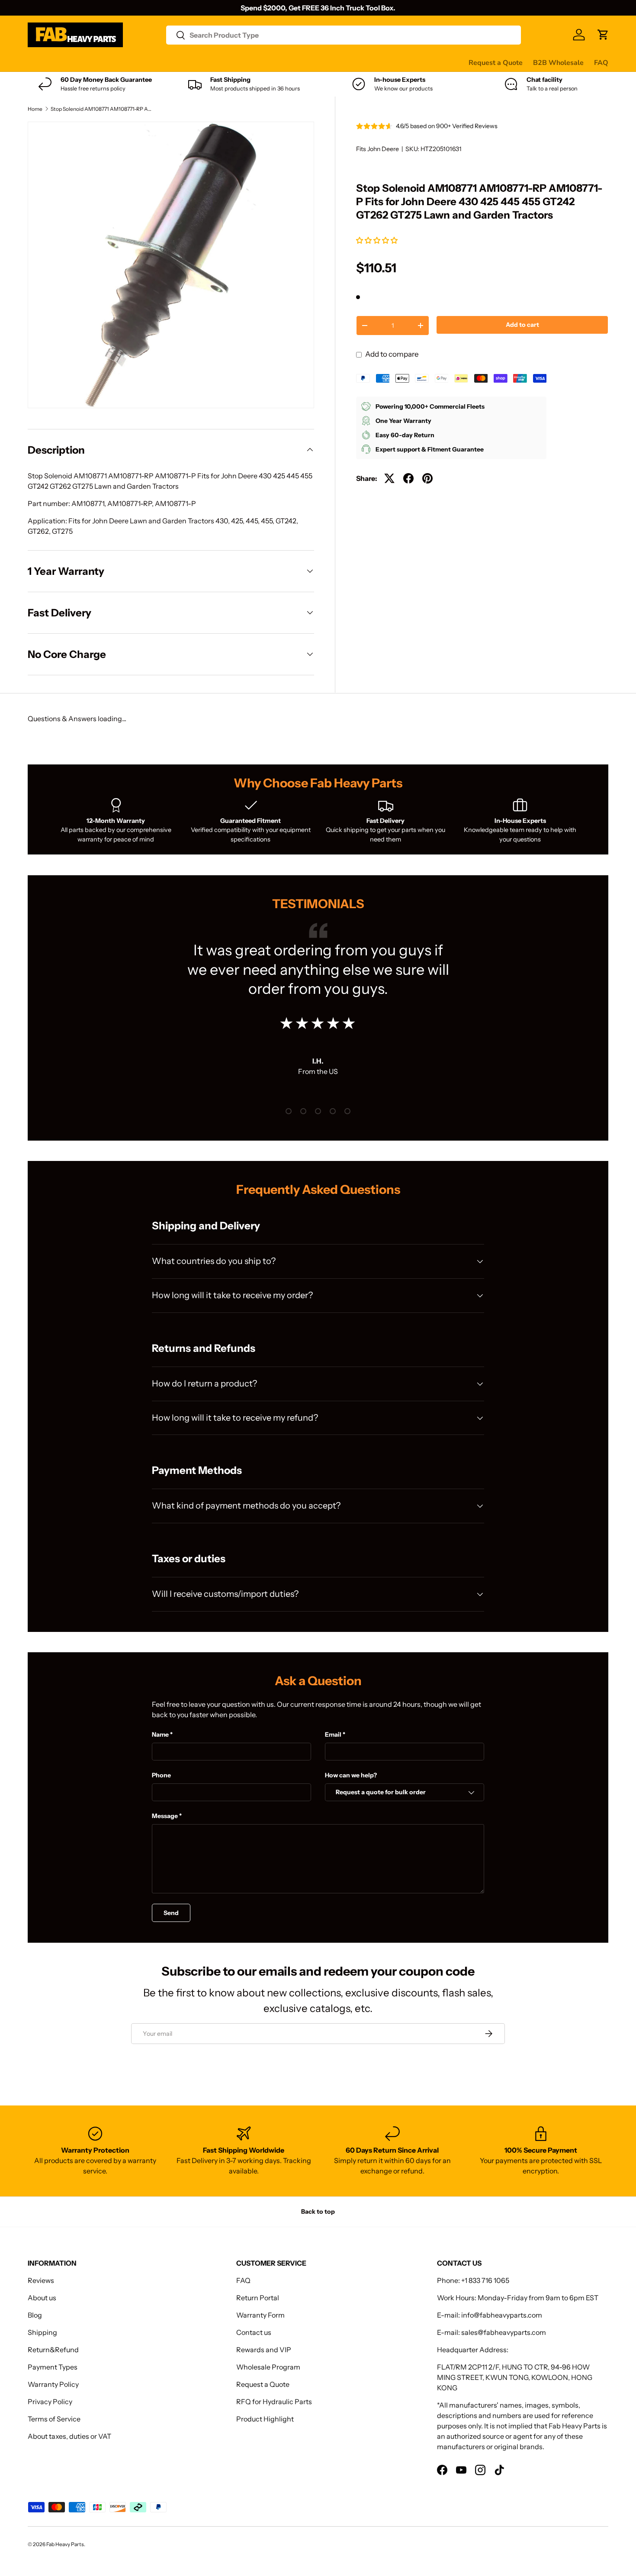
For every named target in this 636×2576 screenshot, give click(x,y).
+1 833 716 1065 (485, 2280)
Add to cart (522, 325)
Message (165, 1816)
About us (42, 2298)
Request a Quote (496, 63)
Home (35, 109)
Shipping (42, 2332)
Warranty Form (260, 2315)
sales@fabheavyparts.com (504, 2332)
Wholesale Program (268, 2367)
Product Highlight (265, 2419)
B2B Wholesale (558, 63)
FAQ (601, 63)
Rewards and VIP (264, 2350)
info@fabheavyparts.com (502, 2315)
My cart (356, 62)
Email (333, 1735)
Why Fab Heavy (143, 62)
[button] (377, 240)
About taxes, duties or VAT (69, 2436)
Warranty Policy (53, 2384)
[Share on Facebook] (408, 478)
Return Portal (258, 2298)
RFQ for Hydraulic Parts (274, 2402)
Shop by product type (62, 62)
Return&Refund (53, 2350)
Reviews (248, 62)
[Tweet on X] (389, 478)
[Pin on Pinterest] (427, 478)
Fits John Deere (377, 149)
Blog (35, 2315)
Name (160, 1735)
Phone (161, 1775)
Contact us (289, 62)
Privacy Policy (50, 2402)
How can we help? (351, 1775)
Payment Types (53, 2367)
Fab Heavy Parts (65, 2544)
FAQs (325, 62)
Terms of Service (54, 2419)
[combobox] (344, 35)
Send (171, 1913)
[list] (171, 265)
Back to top (318, 2212)
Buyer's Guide (201, 62)
